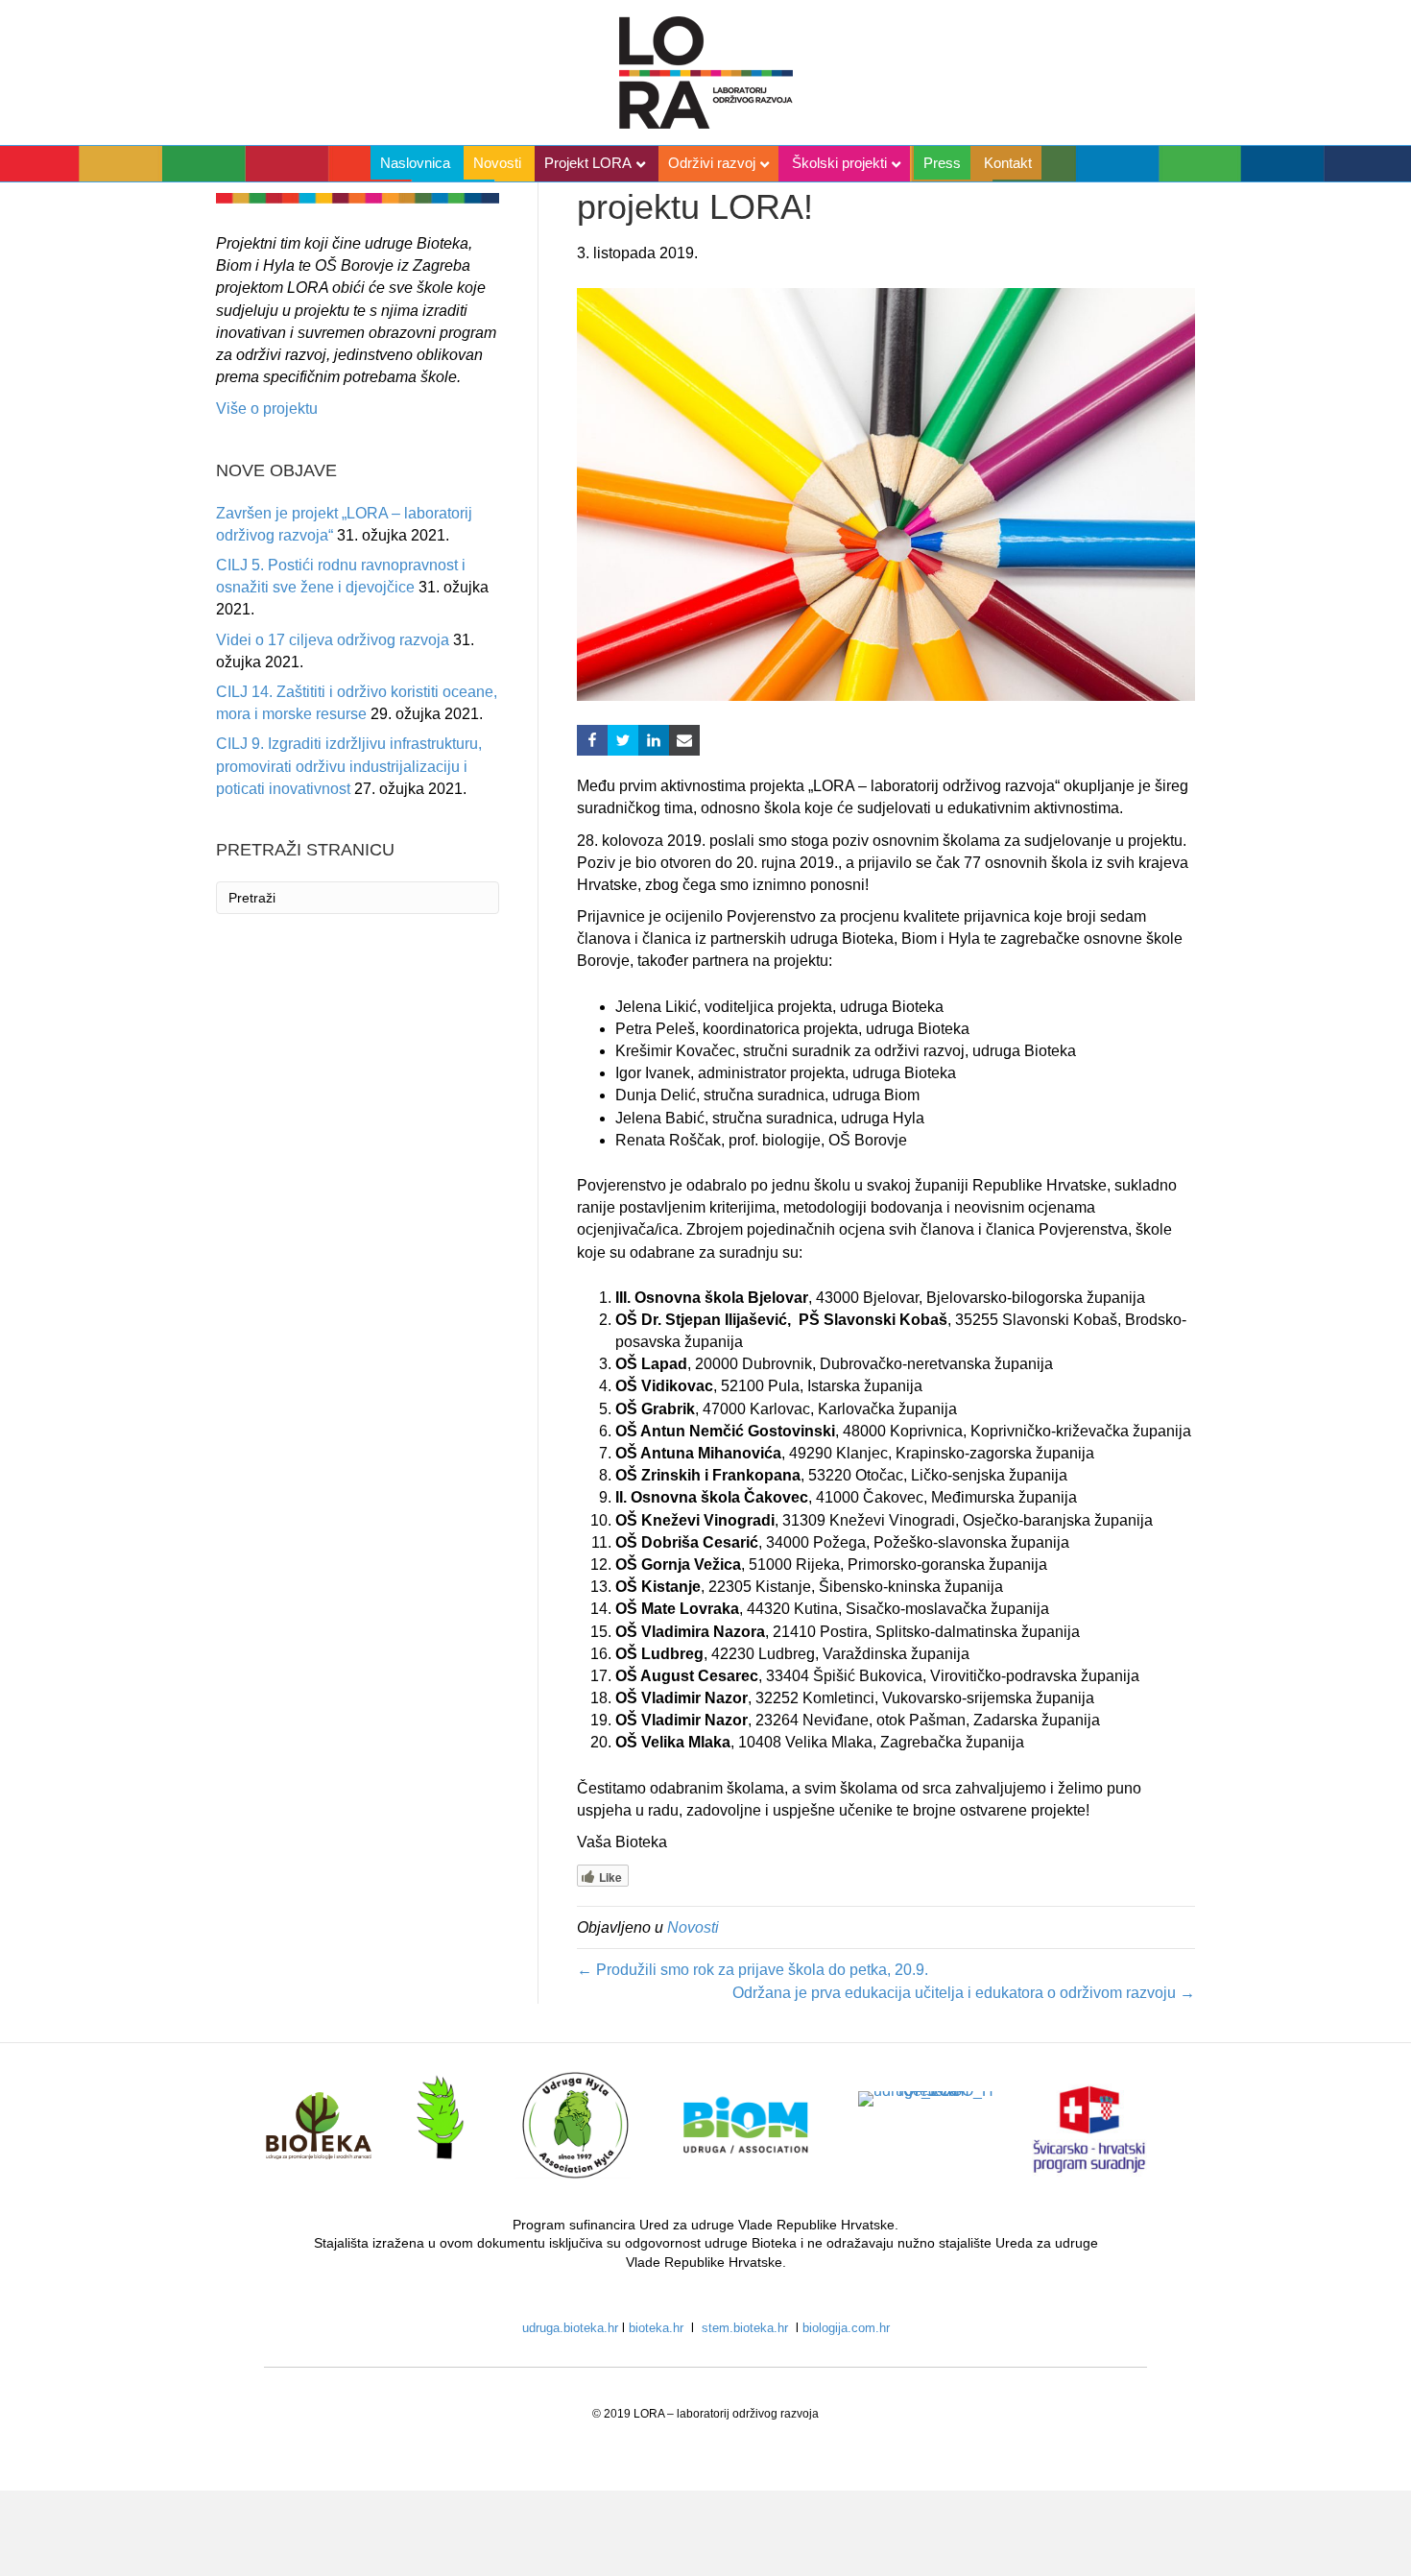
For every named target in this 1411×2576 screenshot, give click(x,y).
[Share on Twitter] (623, 740)
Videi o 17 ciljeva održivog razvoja (333, 640)
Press (942, 163)
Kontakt (1008, 163)
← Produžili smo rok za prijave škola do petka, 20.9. (753, 1970)
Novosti (497, 163)
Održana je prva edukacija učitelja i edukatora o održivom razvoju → (964, 1993)
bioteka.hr (658, 2328)
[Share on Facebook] (592, 740)
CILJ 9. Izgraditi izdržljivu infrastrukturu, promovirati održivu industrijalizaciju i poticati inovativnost (349, 766)
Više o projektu (267, 409)
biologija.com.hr (846, 2328)
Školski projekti (839, 163)
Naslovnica (415, 163)
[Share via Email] (684, 740)
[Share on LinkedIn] (654, 740)
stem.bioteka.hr (745, 2328)
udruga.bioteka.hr (570, 2328)
